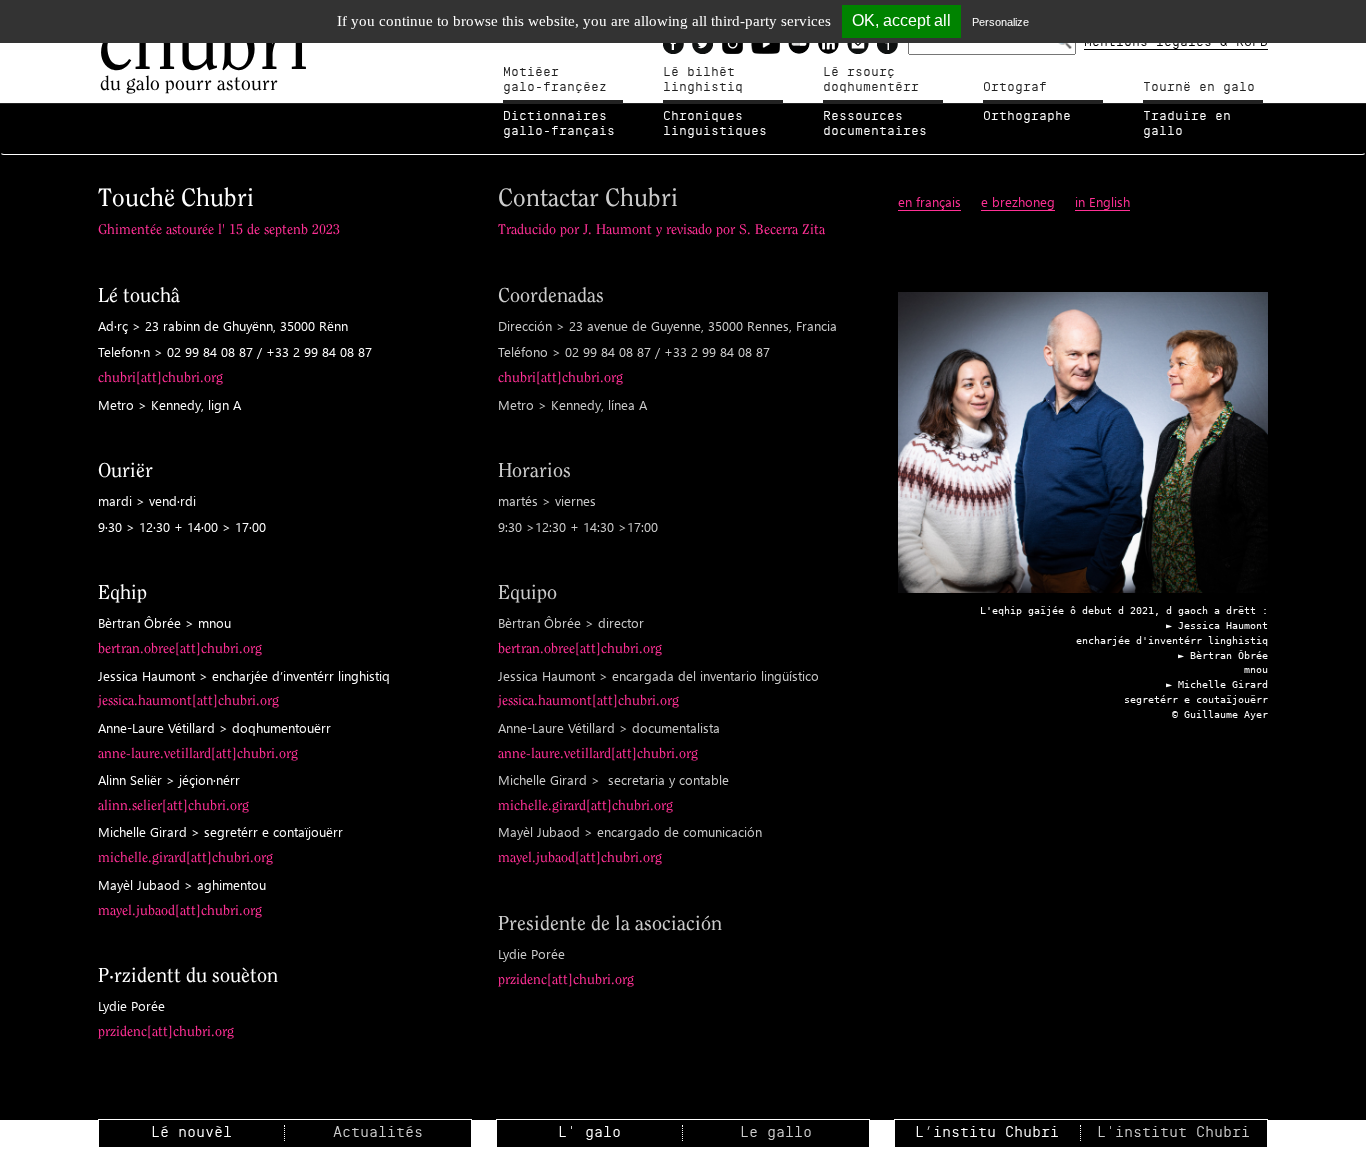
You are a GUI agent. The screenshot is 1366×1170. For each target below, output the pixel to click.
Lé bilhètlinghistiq (703, 80)
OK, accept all (901, 20)
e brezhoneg (1018, 201)
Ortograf (1015, 87)
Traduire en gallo (1187, 124)
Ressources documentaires (875, 124)
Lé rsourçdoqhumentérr (871, 80)
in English (1102, 201)
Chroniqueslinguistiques (715, 124)
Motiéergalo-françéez (555, 80)
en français (929, 201)
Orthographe (1027, 116)
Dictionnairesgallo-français (559, 124)
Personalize (1000, 22)
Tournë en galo (1199, 87)
